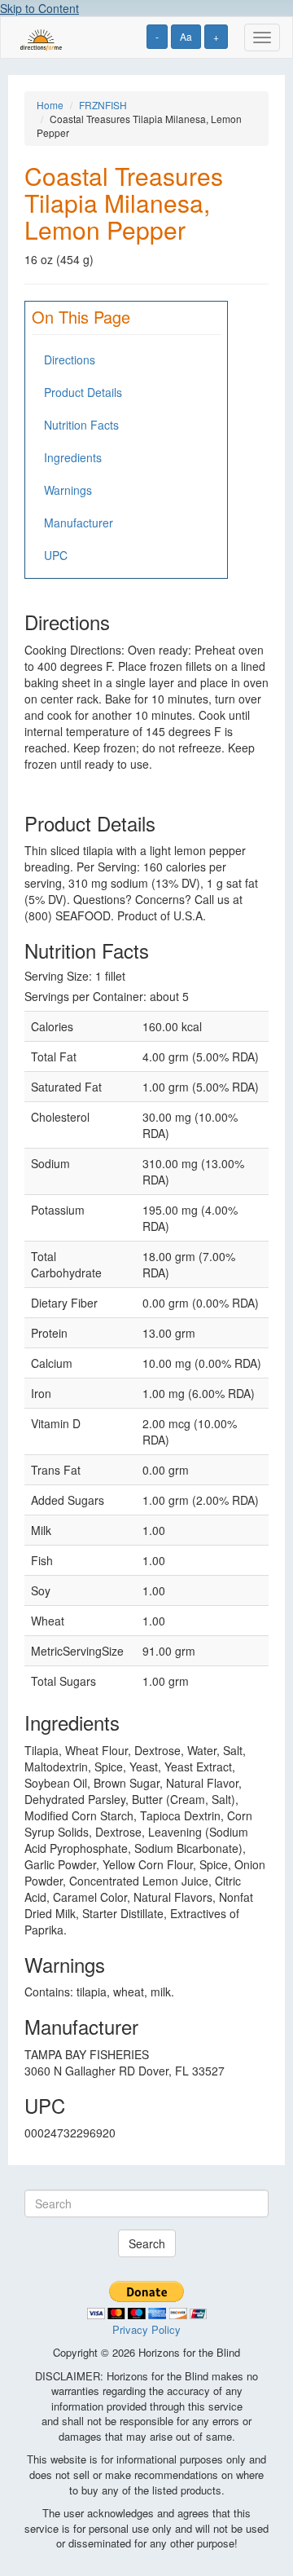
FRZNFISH (103, 105)
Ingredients (73, 457)
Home (50, 105)
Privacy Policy (146, 2329)
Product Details (83, 392)
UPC (56, 555)
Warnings (68, 490)
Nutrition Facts (81, 425)
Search (147, 2243)
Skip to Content (39, 8)
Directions (70, 359)
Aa (186, 36)
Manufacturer (79, 523)
